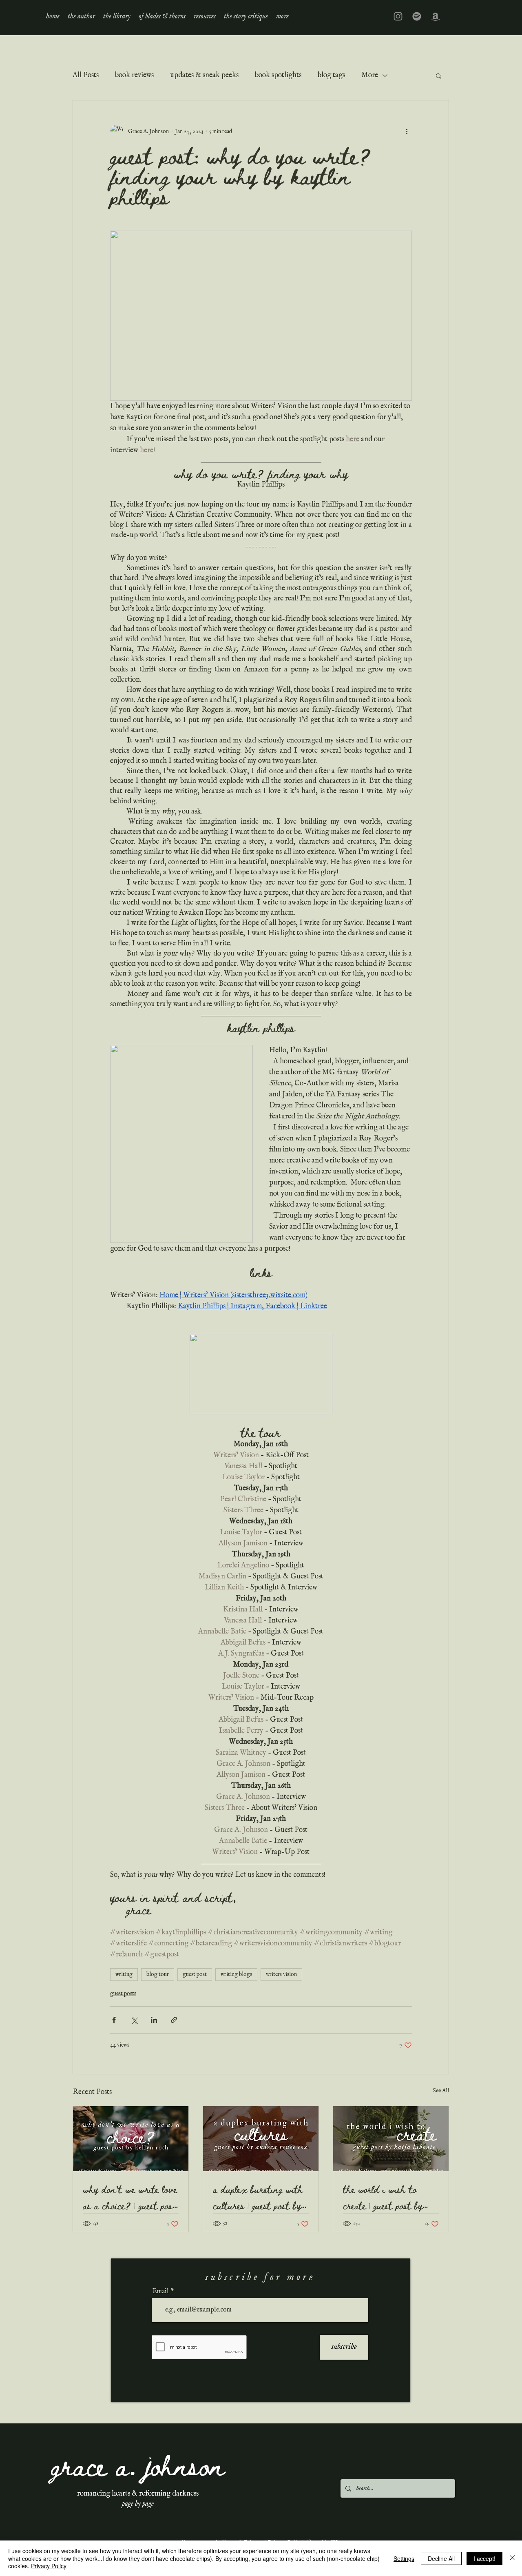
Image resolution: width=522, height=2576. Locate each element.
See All (441, 2091)
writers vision (281, 1974)
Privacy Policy (49, 2566)
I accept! (484, 2558)
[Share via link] (174, 2020)
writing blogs (236, 1974)
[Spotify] (417, 16)
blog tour (158, 1974)
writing (124, 1974)
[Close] (512, 2558)
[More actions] (407, 131)
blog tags (331, 75)
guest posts (123, 1994)
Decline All (441, 2558)
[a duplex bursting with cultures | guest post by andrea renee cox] (261, 2139)
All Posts (86, 75)
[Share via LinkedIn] (154, 2020)
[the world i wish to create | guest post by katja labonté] (391, 2139)
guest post (195, 1974)
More (370, 75)
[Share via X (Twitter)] (134, 2020)
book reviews (134, 75)
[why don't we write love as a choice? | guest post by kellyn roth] (131, 2139)
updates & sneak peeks (204, 75)
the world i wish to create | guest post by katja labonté (383, 2197)
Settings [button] (404, 2558)
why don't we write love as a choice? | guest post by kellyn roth (130, 2197)
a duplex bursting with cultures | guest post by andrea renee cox (258, 2197)
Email (161, 2292)
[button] (117, 16)
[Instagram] (398, 16)
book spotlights (278, 75)
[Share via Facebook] (114, 2020)
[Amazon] (436, 16)
